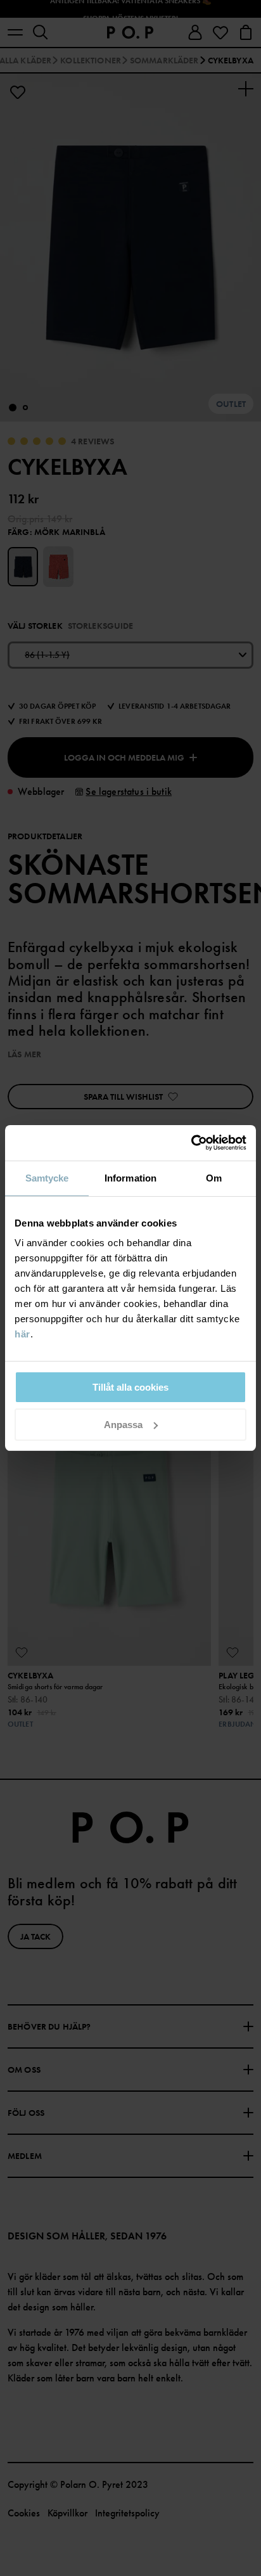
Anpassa (123, 1425)
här (22, 1334)
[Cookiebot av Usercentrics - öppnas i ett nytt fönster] (191, 1143)
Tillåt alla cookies (130, 1387)
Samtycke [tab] (47, 1178)
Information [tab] (130, 1178)
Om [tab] (214, 1178)
